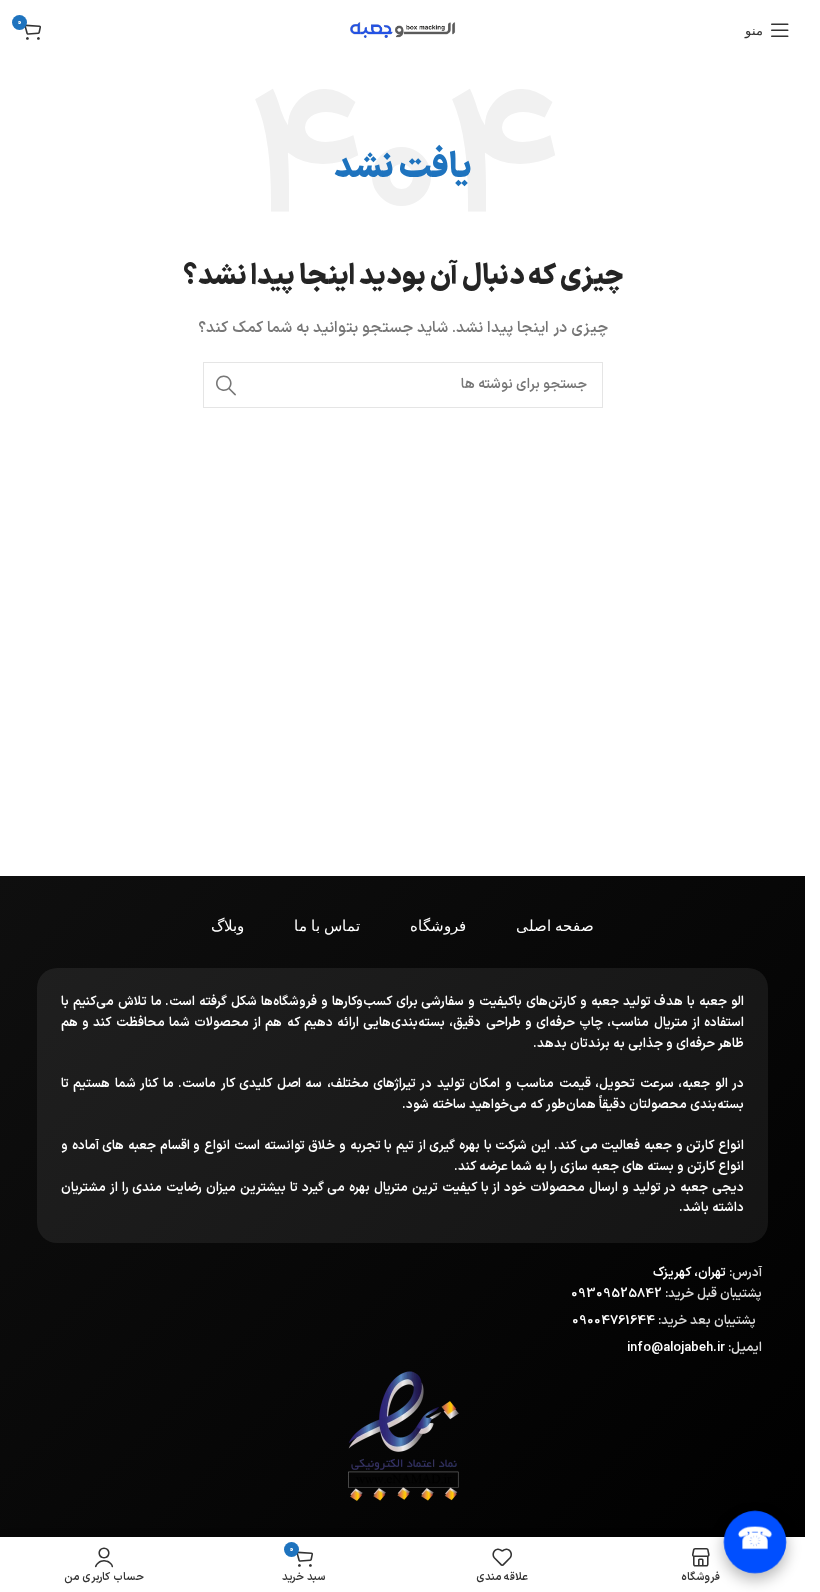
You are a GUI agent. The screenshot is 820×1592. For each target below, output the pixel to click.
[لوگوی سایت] (402, 29)
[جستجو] (226, 385)
